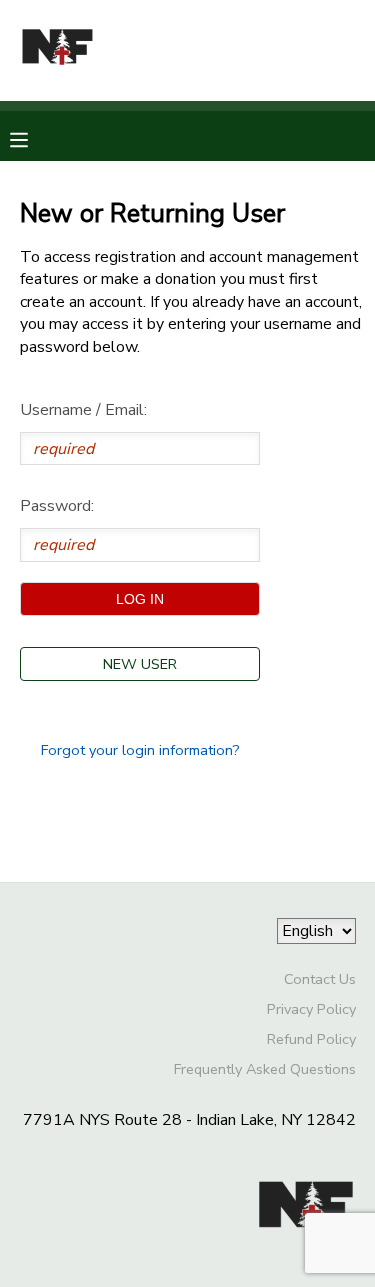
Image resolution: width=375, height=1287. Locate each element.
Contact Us (320, 979)
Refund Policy (311, 1039)
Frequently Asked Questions (265, 1069)
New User (140, 664)
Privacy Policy (311, 1009)
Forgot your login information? (140, 750)
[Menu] (34, 138)
